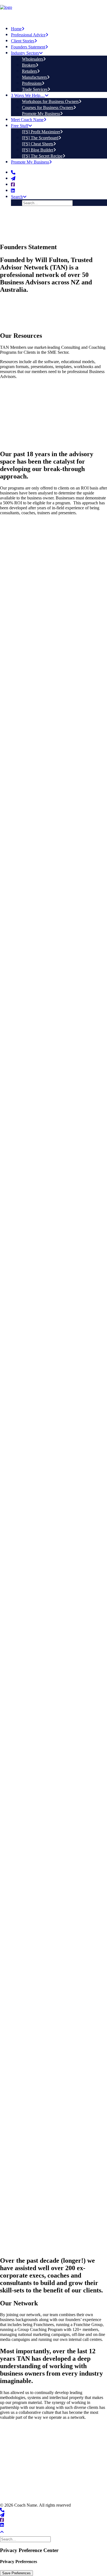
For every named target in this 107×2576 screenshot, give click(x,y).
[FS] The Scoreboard (40, 138)
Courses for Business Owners (48, 108)
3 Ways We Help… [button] (28, 95)
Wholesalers (33, 59)
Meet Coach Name (27, 120)
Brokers (29, 65)
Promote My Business (41, 114)
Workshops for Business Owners (50, 101)
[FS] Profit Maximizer (41, 132)
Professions (32, 83)
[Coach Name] (54, 10)
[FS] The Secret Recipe (42, 156)
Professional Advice (28, 35)
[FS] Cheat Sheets (38, 144)
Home (16, 29)
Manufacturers (34, 77)
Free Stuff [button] (20, 126)
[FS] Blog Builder (38, 150)
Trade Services (35, 89)
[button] (13, 172)
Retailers (29, 71)
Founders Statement (28, 47)
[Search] (26, 2539)
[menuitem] (59, 28)
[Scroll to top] (5, 2532)
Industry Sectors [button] (25, 53)
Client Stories (23, 41)
